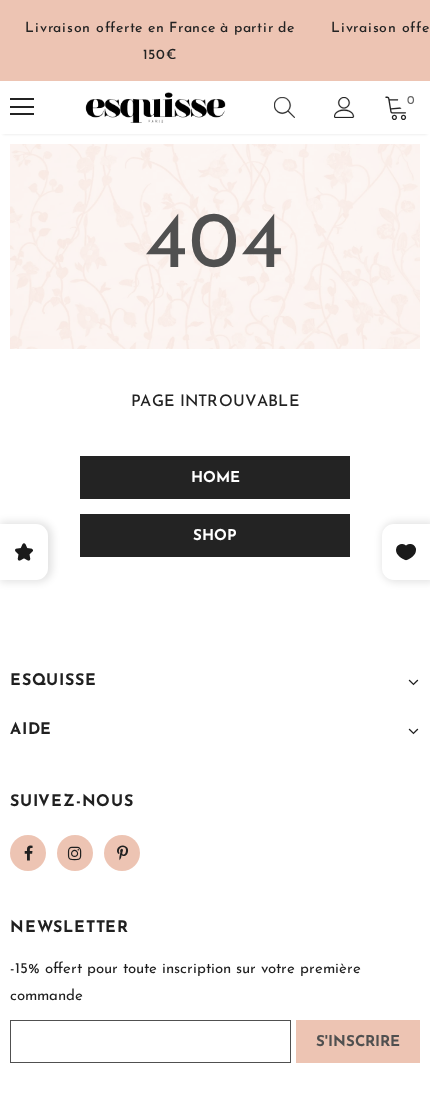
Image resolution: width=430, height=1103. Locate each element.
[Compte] (344, 107)
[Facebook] (28, 853)
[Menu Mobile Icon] (22, 107)
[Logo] (155, 107)
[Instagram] (75, 853)
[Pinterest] (122, 853)
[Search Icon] (284, 107)
